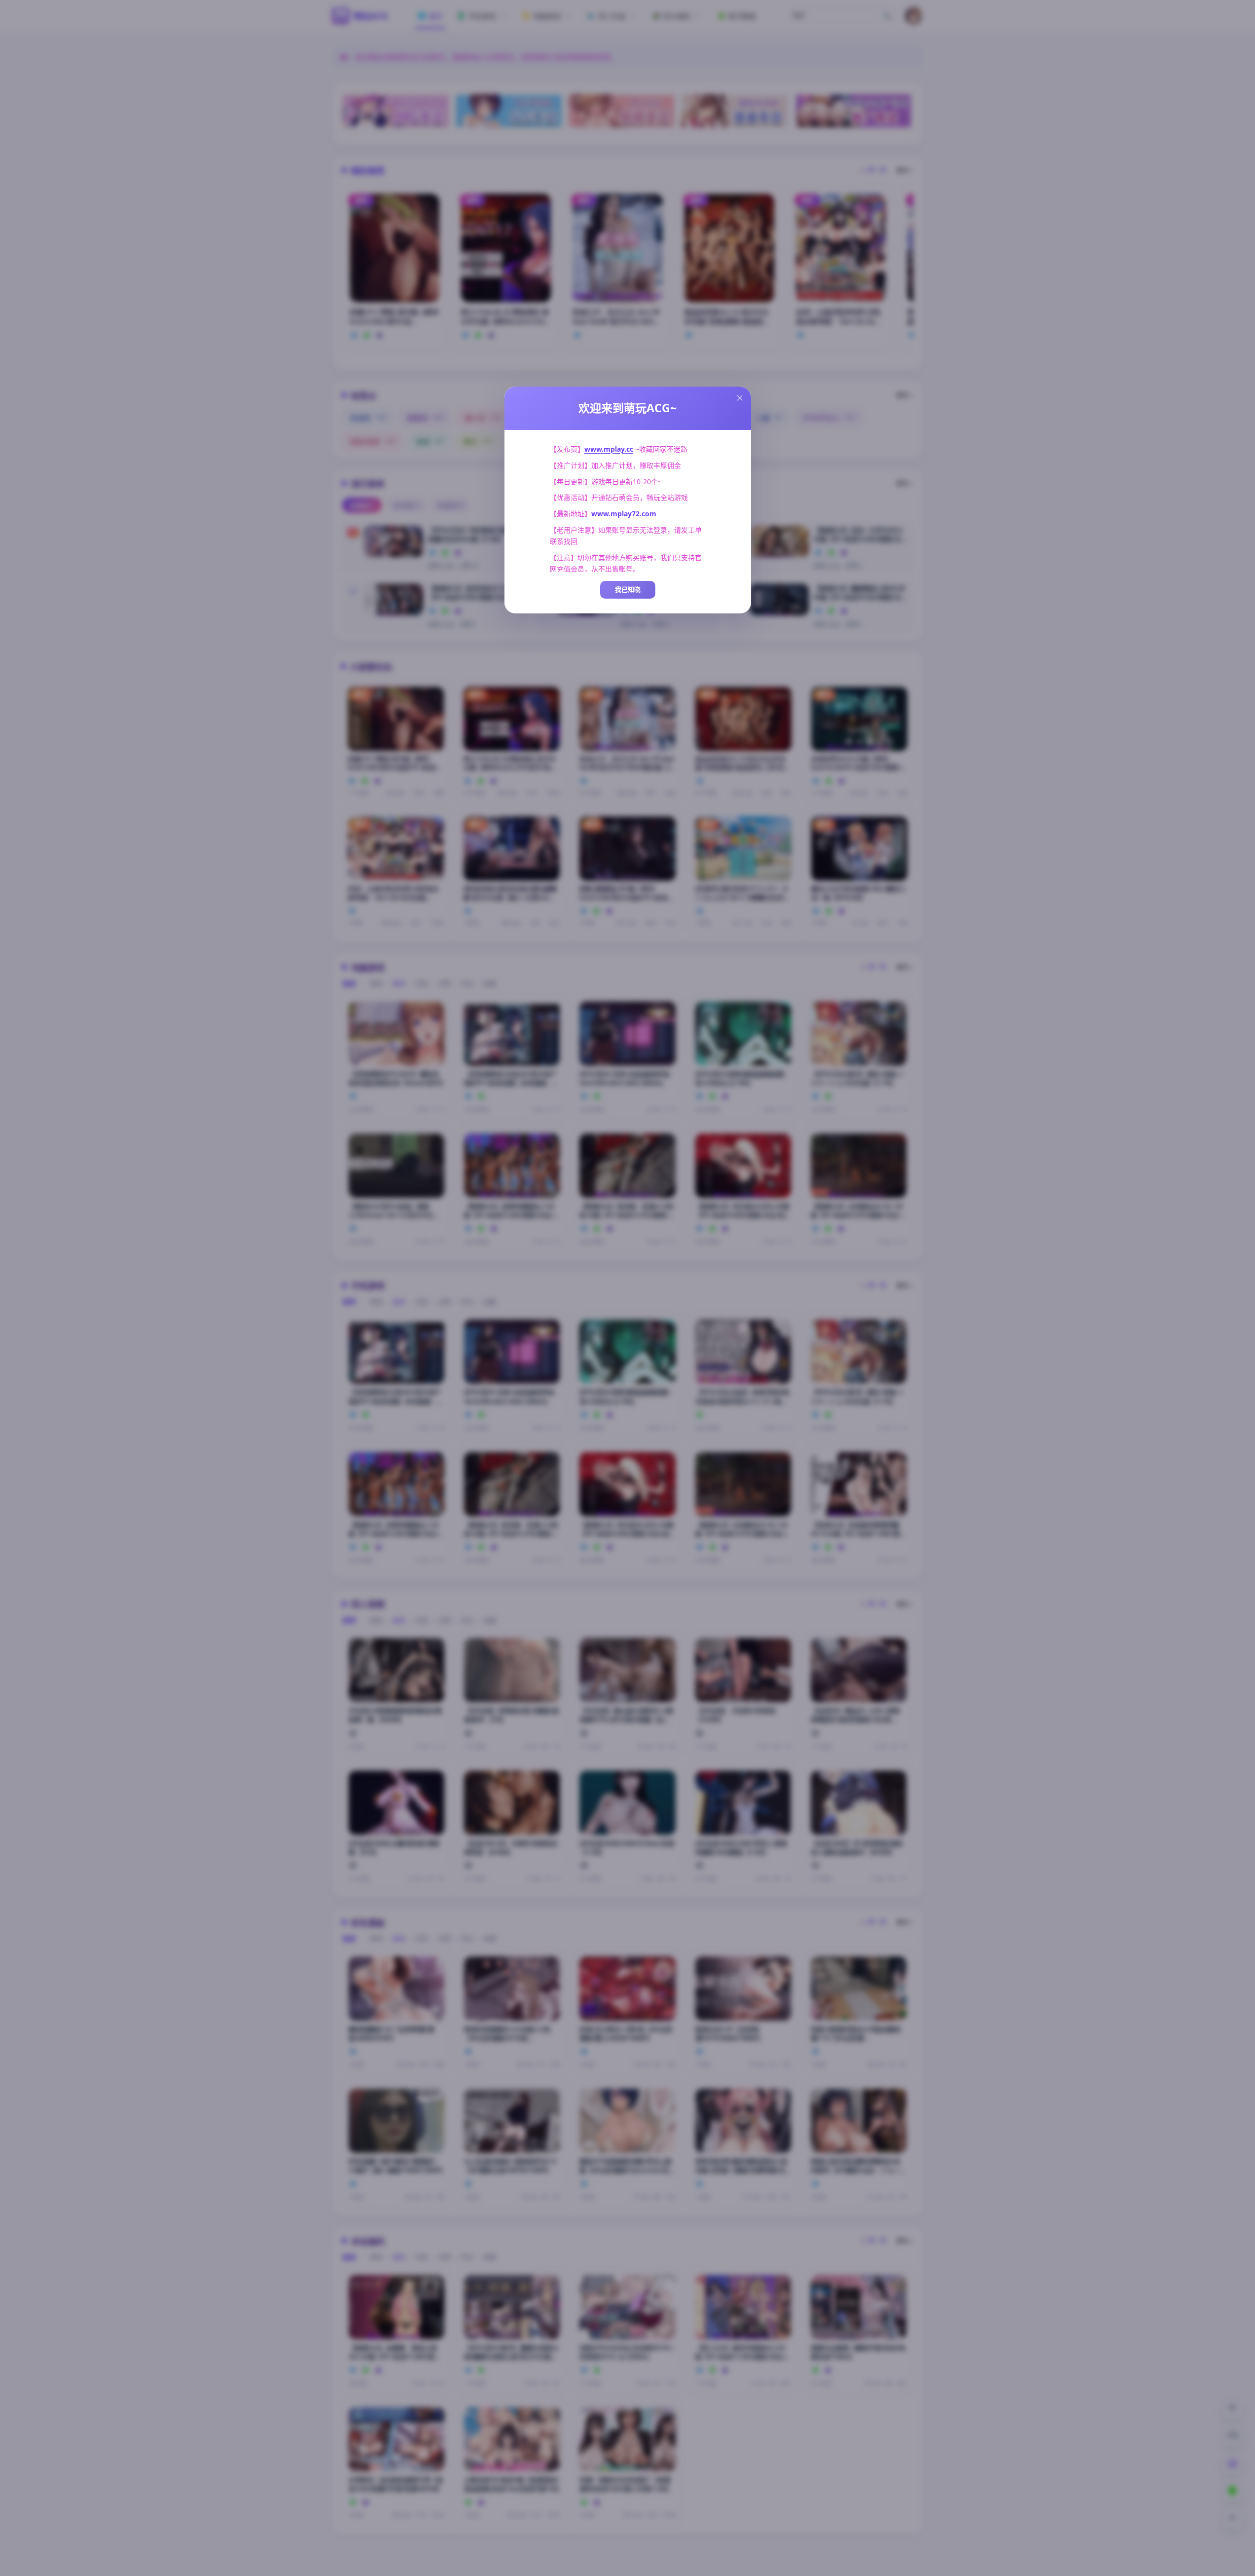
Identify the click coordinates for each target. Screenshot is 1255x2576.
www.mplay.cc (609, 449)
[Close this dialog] (740, 398)
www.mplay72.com (624, 514)
